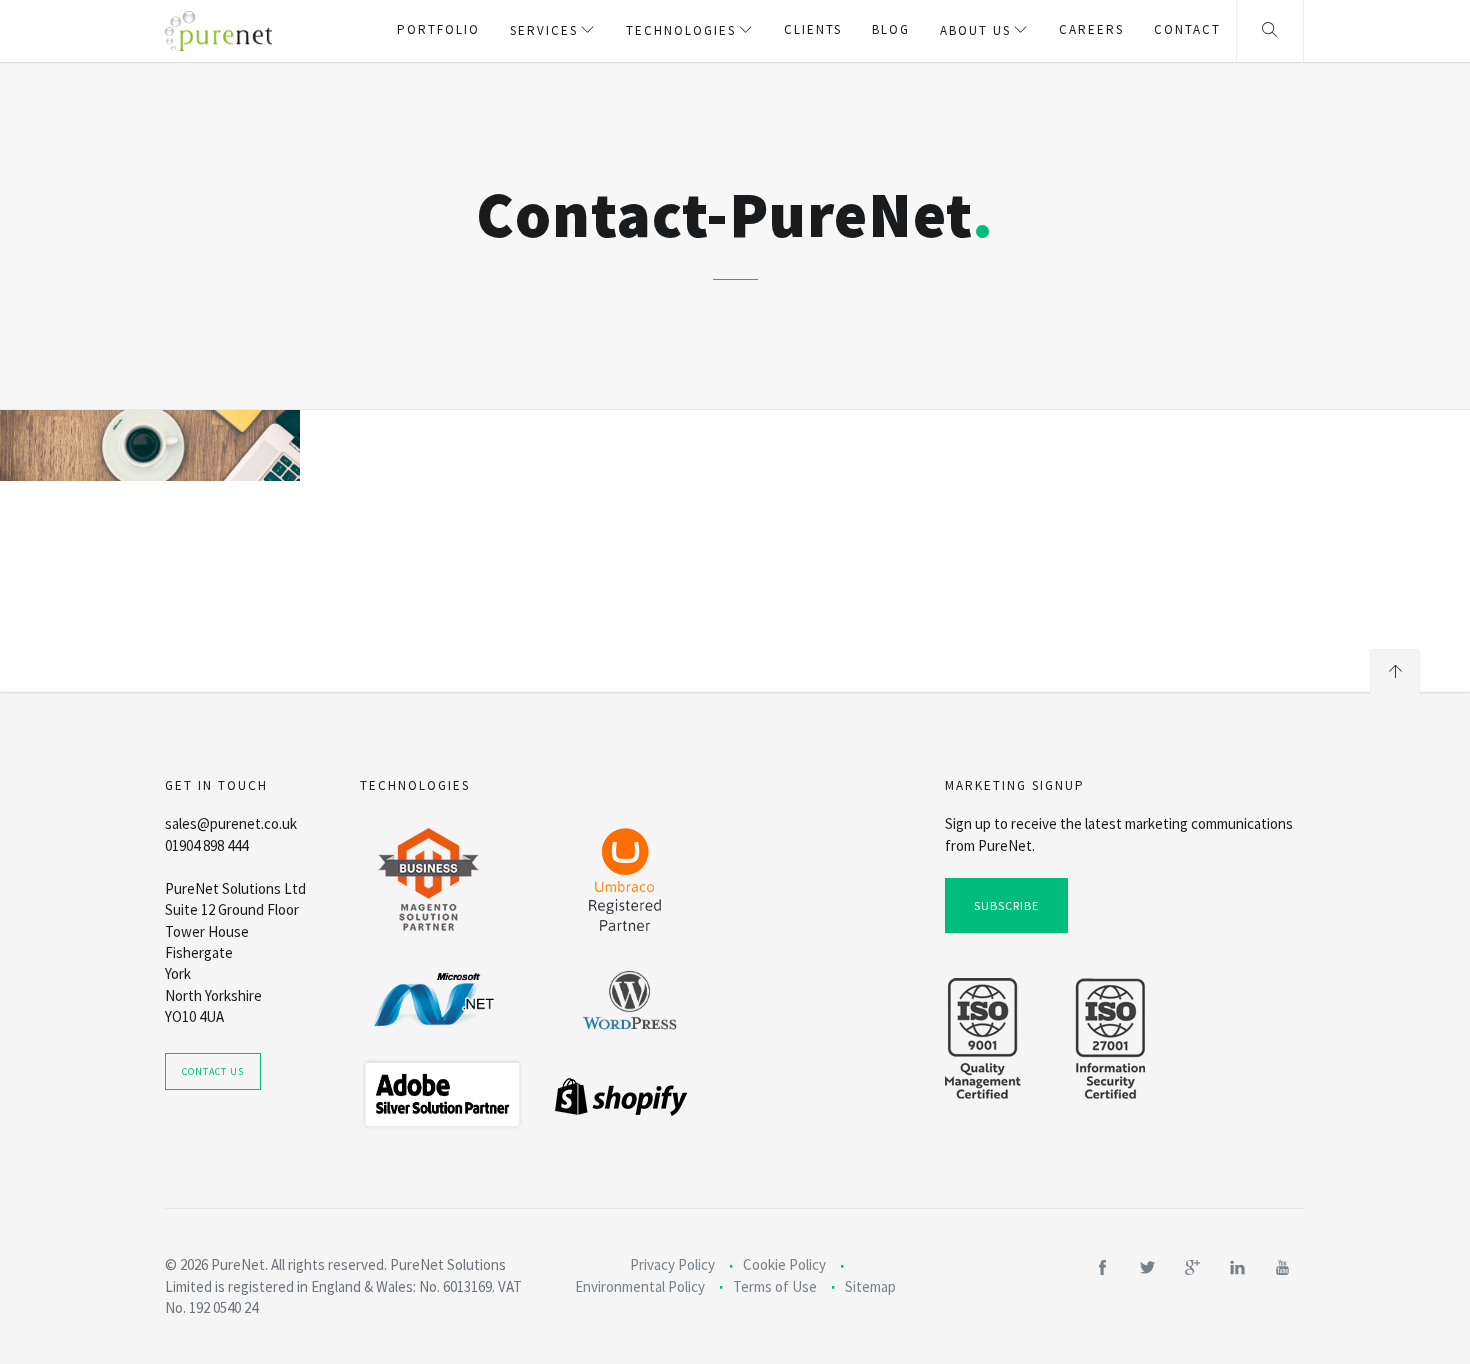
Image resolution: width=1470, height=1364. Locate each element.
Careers (1091, 29)
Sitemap (870, 1286)
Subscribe (1006, 905)
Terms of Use (775, 1286)
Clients (813, 29)
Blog (891, 29)
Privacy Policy (672, 1264)
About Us (975, 30)
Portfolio (438, 29)
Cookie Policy (784, 1264)
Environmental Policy (640, 1286)
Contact (1187, 29)
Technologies (681, 30)
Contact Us (213, 1071)
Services (544, 30)
